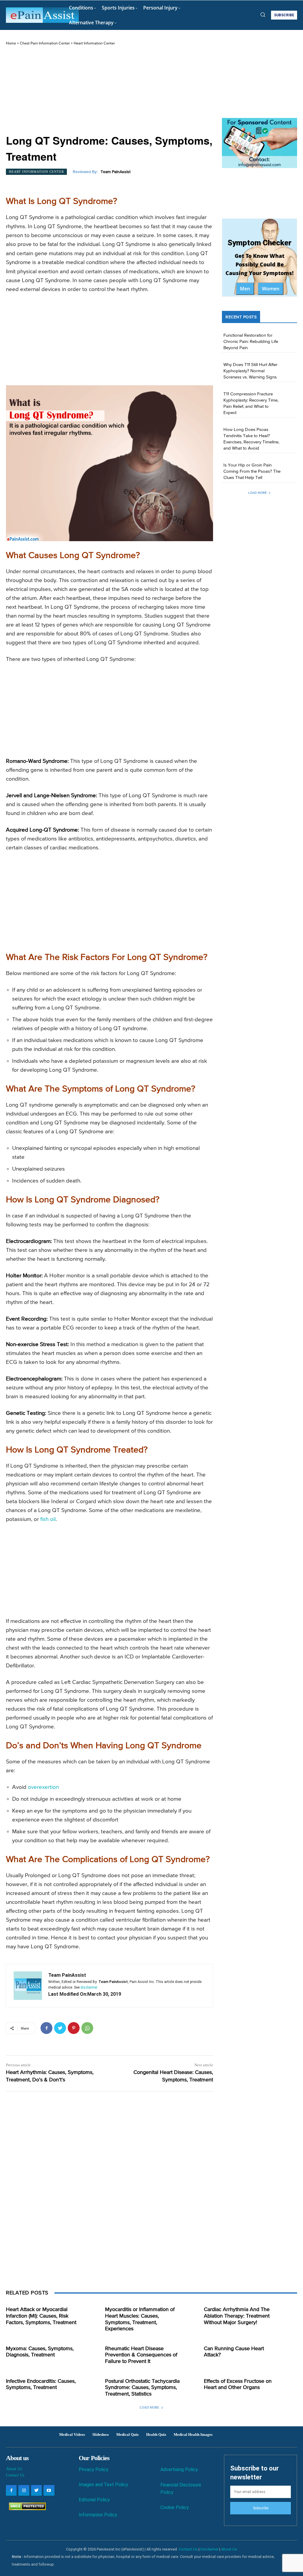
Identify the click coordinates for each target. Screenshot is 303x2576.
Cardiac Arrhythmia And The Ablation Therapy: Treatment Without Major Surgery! (237, 2316)
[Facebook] (46, 2028)
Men (245, 289)
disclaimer (89, 1987)
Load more (257, 493)
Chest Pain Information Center (45, 43)
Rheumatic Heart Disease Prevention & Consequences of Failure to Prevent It (141, 2355)
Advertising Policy (179, 2469)
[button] (263, 15)
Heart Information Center (94, 43)
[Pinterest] (74, 2028)
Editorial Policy (94, 2500)
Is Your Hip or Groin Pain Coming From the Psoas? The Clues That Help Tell (252, 471)
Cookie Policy (175, 2507)
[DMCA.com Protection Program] (26, 2509)
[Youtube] (49, 2490)
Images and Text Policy (103, 2485)
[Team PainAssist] (28, 1986)
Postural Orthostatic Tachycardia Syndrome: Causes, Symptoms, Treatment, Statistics (142, 2388)
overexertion (43, 1787)
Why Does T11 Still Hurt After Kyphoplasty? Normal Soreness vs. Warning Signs (250, 371)
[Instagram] (24, 2490)
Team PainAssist (116, 172)
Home (11, 43)
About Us (14, 2469)
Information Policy (98, 2515)
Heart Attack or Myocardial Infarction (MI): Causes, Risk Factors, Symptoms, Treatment (41, 2316)
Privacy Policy (94, 2469)
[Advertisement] (109, 91)
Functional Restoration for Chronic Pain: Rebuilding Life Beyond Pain (251, 342)
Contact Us (15, 2475)
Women (271, 289)
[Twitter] (60, 2028)
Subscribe (261, 2508)
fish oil (48, 1519)
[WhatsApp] (87, 2028)
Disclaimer (209, 2549)
